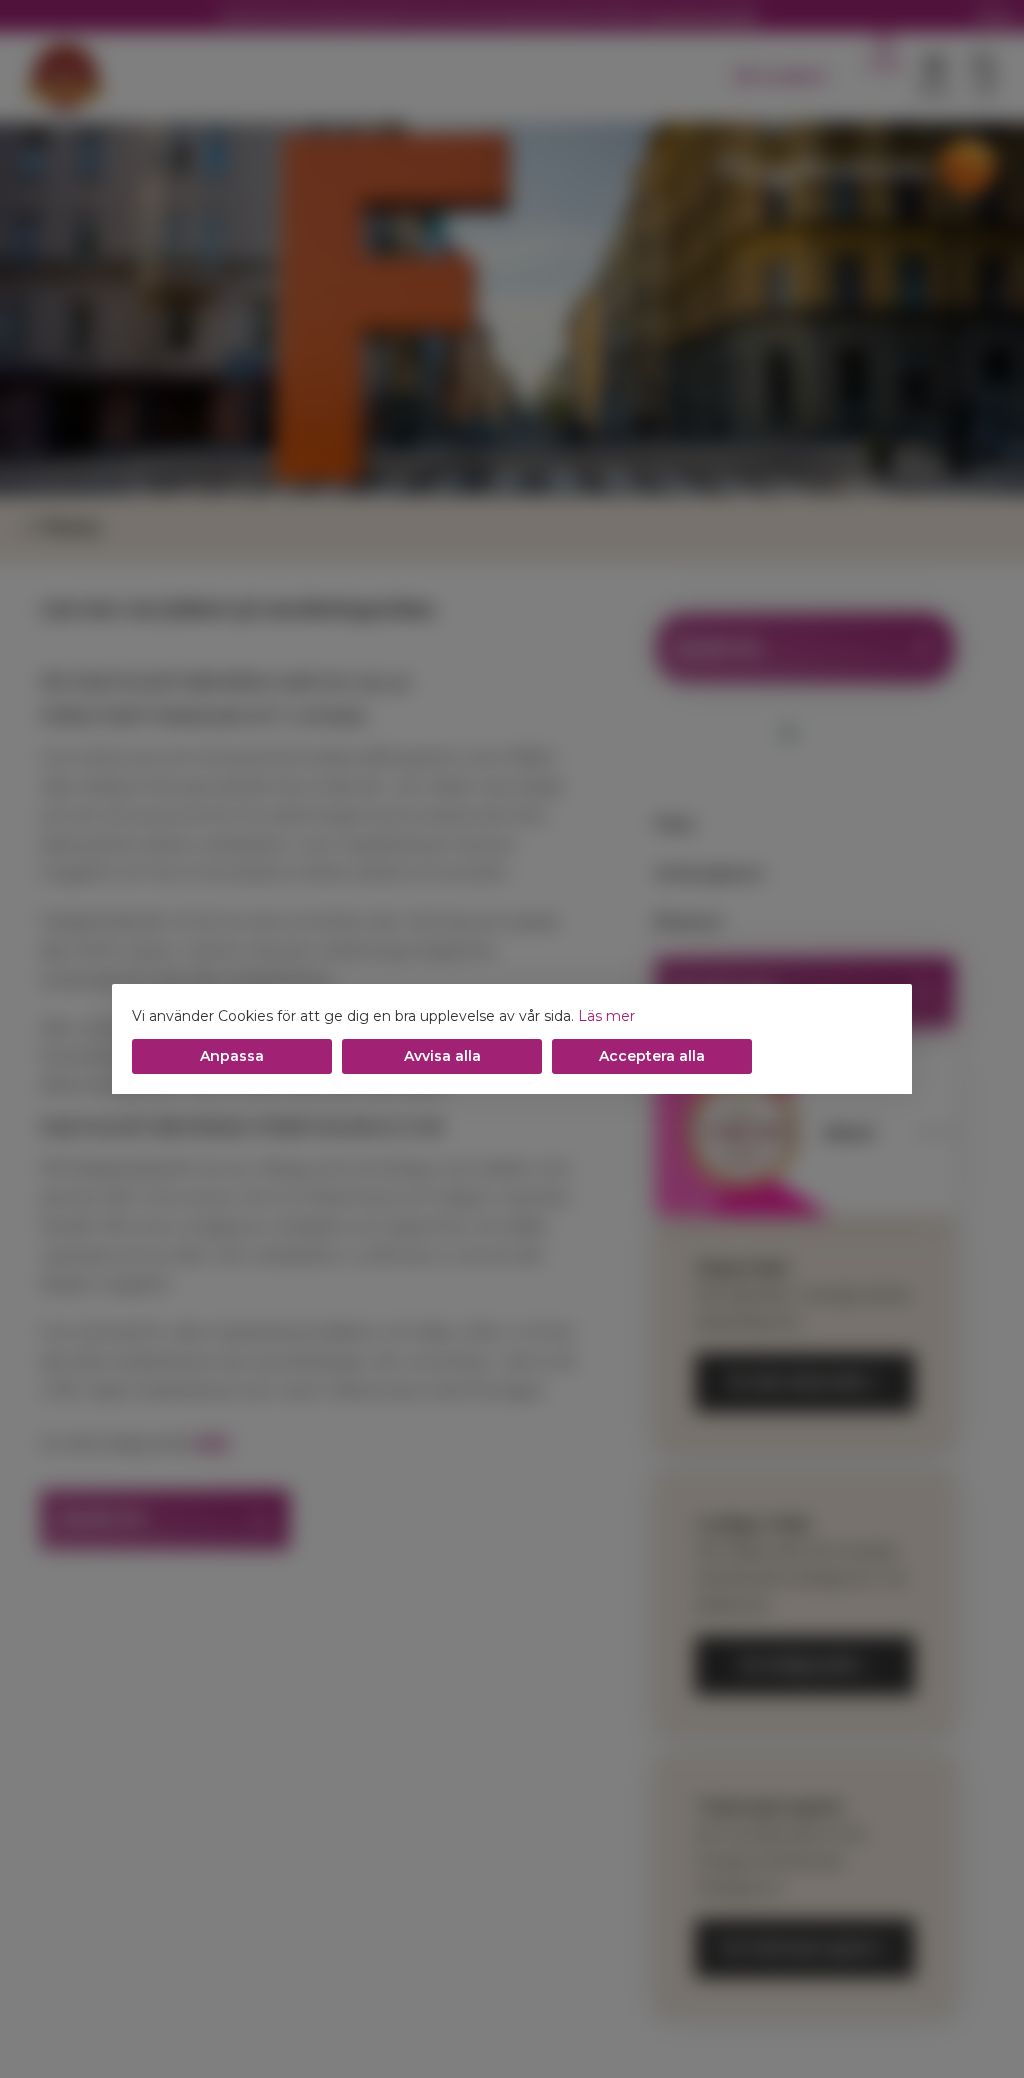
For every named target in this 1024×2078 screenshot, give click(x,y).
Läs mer (606, 1016)
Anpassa (232, 1056)
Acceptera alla (652, 1056)
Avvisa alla (442, 1056)
